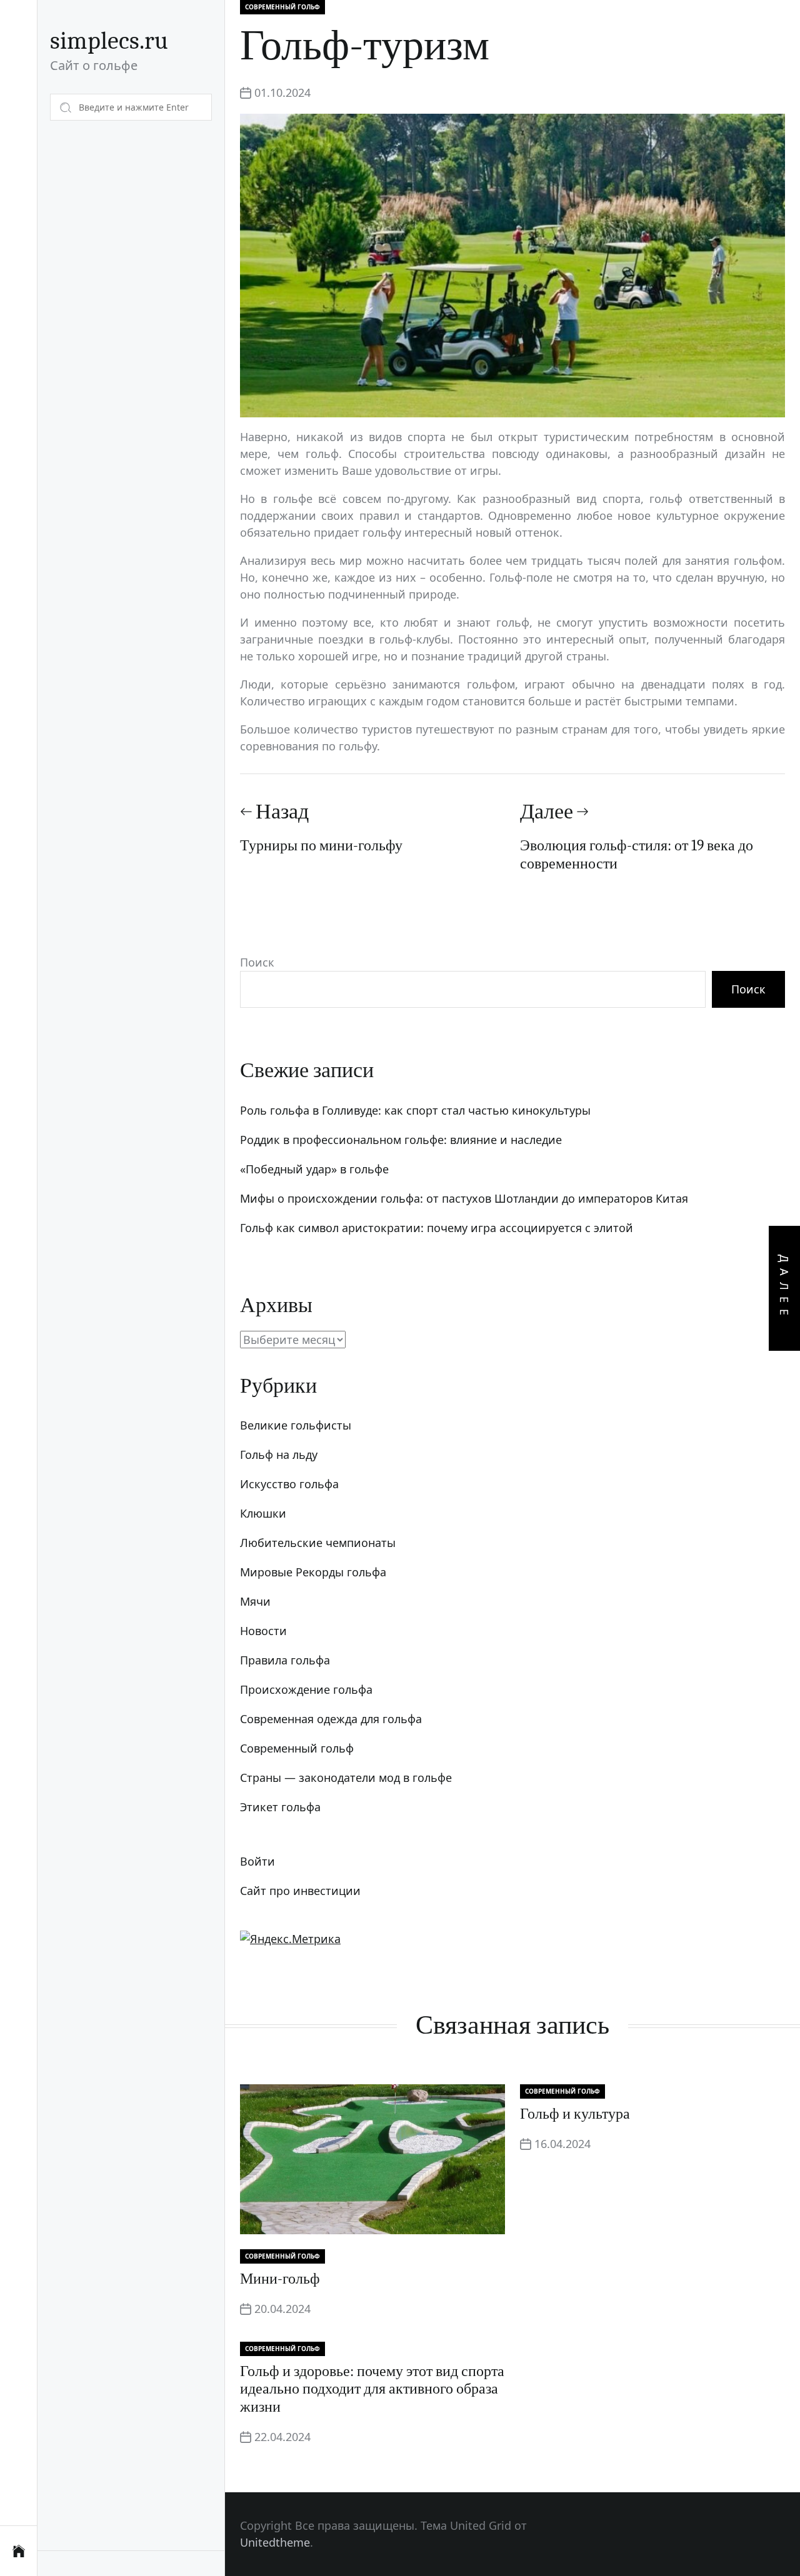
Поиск (257, 962)
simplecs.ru (109, 41)
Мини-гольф (280, 2279)
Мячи (255, 1601)
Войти (257, 1861)
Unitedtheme (275, 2542)
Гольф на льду (279, 1455)
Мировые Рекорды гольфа (313, 1572)
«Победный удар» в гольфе (314, 1169)
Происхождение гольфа (306, 1689)
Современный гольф (282, 7)
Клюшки (263, 1513)
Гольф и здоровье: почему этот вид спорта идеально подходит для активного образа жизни (372, 2389)
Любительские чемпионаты (318, 1543)
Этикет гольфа (280, 1807)
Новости (263, 1631)
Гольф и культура (575, 2114)
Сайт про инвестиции (300, 1891)
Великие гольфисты (296, 1425)
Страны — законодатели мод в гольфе (346, 1778)
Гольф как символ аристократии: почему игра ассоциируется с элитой (437, 1228)
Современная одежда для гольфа (331, 1719)
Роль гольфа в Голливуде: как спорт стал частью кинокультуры (415, 1110)
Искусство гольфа (289, 1484)
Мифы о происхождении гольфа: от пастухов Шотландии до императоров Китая (464, 1198)
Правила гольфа (285, 1660)
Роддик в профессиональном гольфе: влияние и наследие (401, 1140)
